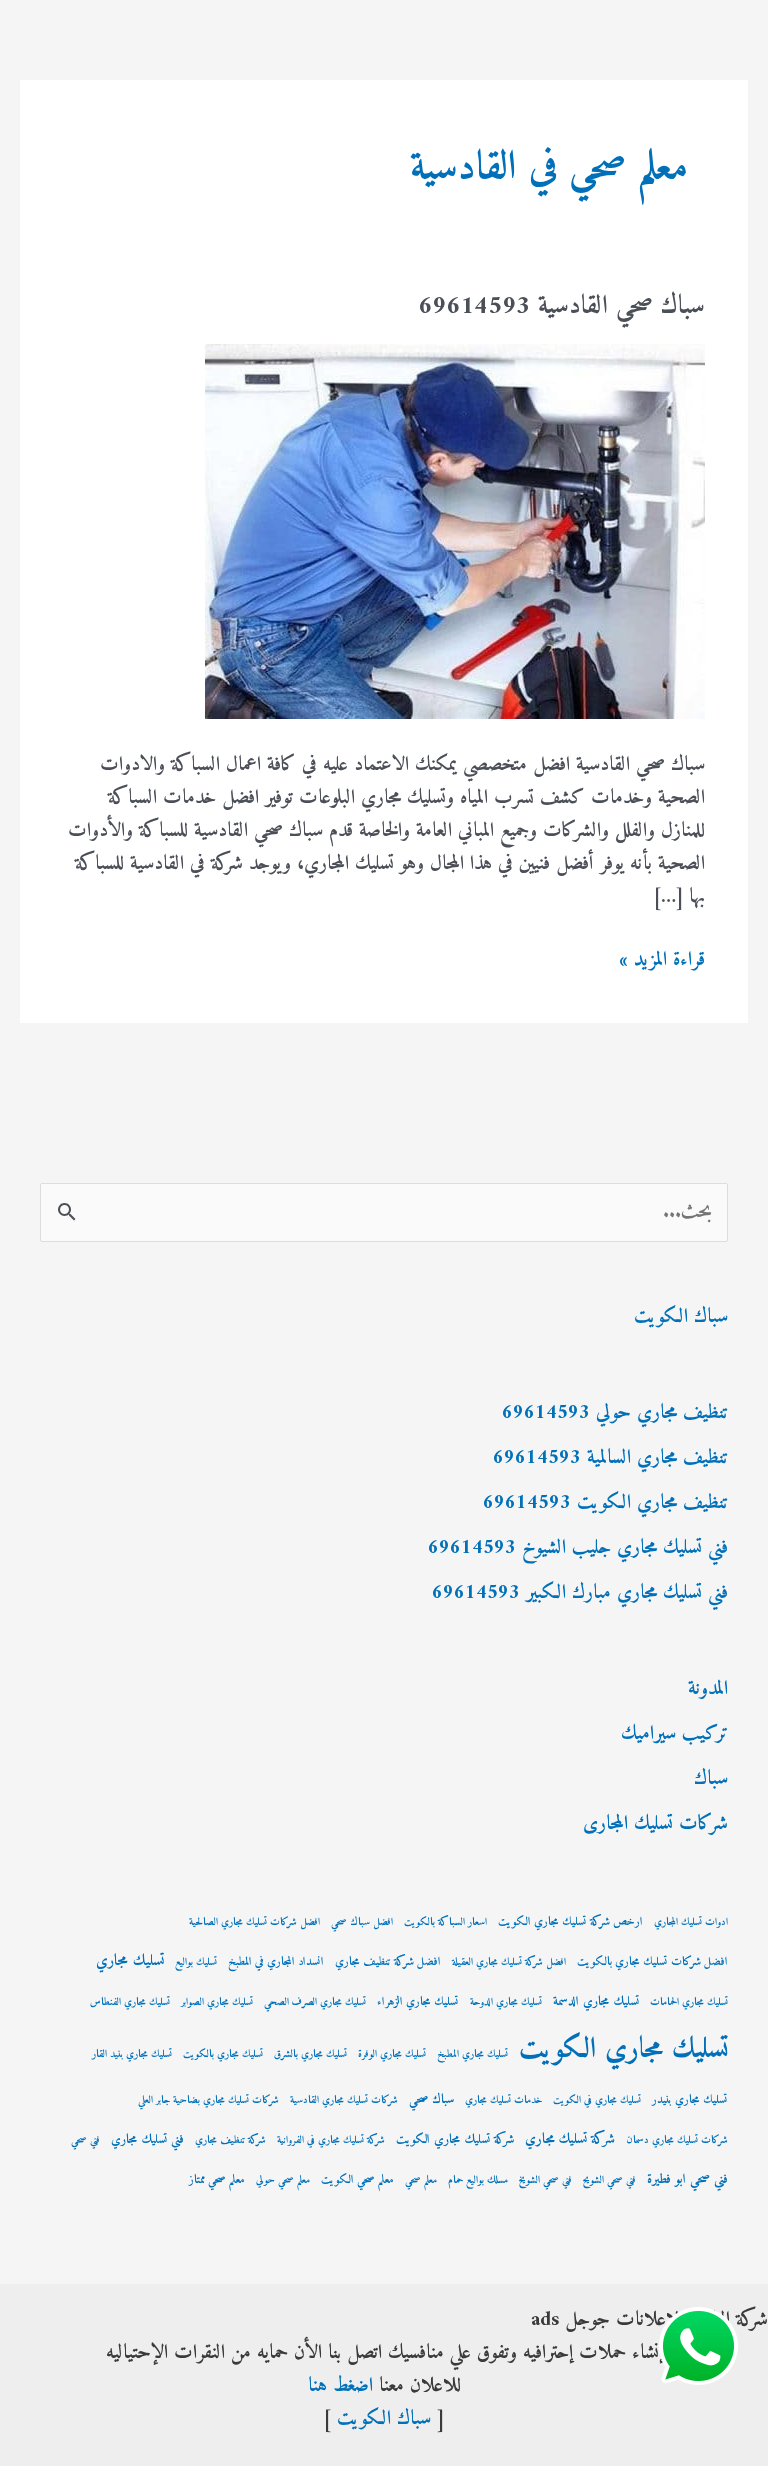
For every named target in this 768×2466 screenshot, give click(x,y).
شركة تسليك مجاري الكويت (455, 2140)
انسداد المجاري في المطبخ (276, 1962)
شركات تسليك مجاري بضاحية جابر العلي (208, 2100)
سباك (711, 1779)
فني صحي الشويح (609, 2180)
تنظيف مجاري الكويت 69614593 (605, 1503)
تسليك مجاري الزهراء (418, 2002)
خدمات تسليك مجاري (503, 2100)
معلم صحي (421, 2180)
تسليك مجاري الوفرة (392, 2054)
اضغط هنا (340, 2386)
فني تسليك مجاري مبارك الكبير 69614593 (580, 1593)
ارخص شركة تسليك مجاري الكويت (570, 1922)
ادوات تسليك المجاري (691, 1922)
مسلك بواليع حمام (478, 2180)
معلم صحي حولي (283, 2180)
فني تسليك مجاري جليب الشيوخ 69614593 (578, 1548)
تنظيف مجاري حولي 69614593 (615, 1413)
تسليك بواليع (196, 1962)
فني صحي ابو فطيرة (687, 2180)
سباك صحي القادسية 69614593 (561, 306)
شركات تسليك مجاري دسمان (677, 2140)
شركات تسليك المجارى (655, 1824)
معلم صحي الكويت (357, 2180)
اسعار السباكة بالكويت (445, 1922)
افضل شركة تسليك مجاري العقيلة (509, 1962)
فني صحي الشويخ (545, 2180)
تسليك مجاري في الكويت (597, 2100)
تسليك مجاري (130, 1961)
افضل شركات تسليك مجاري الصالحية (254, 1922)
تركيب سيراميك (674, 1734)
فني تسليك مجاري (147, 2140)
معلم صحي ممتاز (217, 2180)
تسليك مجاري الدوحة (506, 2002)
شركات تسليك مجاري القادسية (344, 2100)
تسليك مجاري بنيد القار (132, 2054)
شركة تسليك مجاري (570, 2139)
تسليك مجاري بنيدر (690, 2100)
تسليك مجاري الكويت (623, 2050)
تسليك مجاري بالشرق (310, 2054)
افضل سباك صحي (362, 1922)
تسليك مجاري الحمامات (689, 2002)
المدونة (708, 1689)
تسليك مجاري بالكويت (223, 2054)
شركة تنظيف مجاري (230, 2140)
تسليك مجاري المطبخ (472, 2054)
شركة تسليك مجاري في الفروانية (331, 2140)
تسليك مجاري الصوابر (217, 2002)
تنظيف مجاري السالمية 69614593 (610, 1458)
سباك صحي (431, 2100)
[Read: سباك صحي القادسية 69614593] (455, 531)
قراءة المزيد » (662, 960)
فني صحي (85, 2140)
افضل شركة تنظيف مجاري (388, 1962)
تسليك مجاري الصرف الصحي (315, 2002)
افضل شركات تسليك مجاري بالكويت (652, 1962)
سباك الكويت (681, 1317)
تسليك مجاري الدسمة (596, 2002)
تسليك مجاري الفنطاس (130, 2002)
